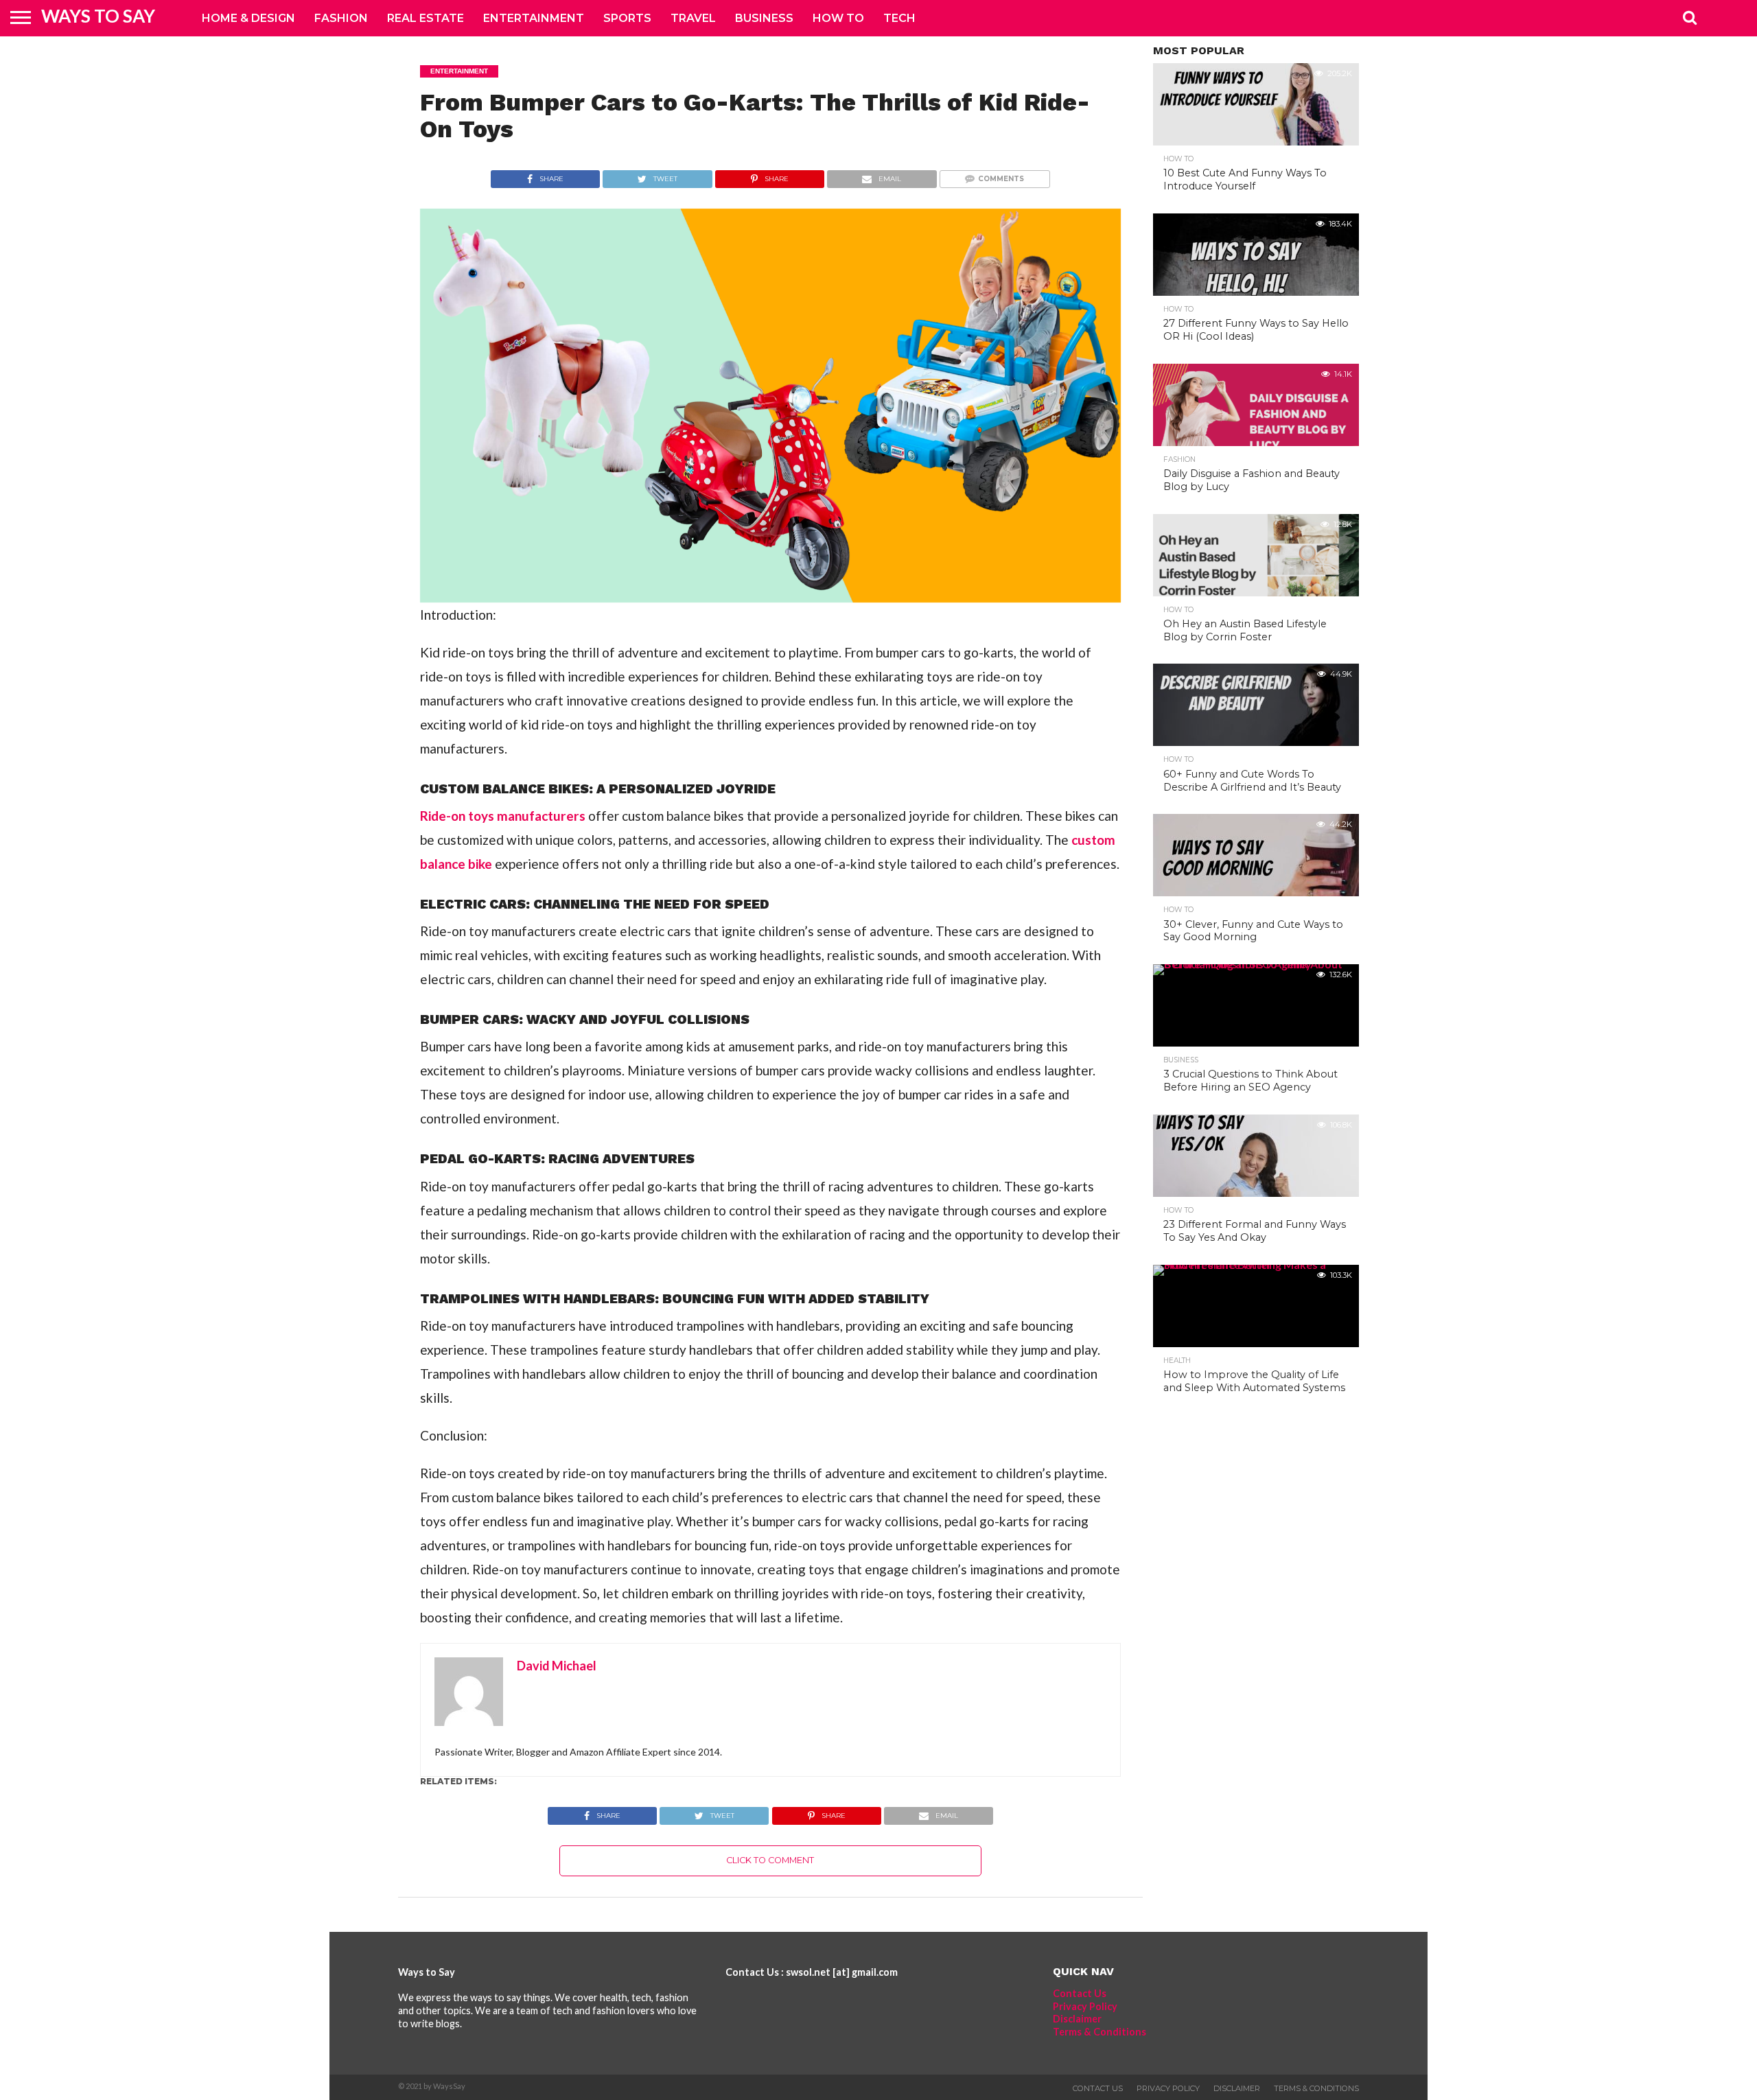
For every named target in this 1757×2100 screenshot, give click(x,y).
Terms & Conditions (1099, 2032)
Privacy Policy (1085, 2006)
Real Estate (426, 18)
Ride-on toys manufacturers (503, 816)
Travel (693, 18)
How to (838, 18)
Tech (899, 18)
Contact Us (1080, 1993)
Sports (627, 18)
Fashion (341, 18)
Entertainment (534, 18)
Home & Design (248, 18)
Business (764, 18)
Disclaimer (1077, 2019)
